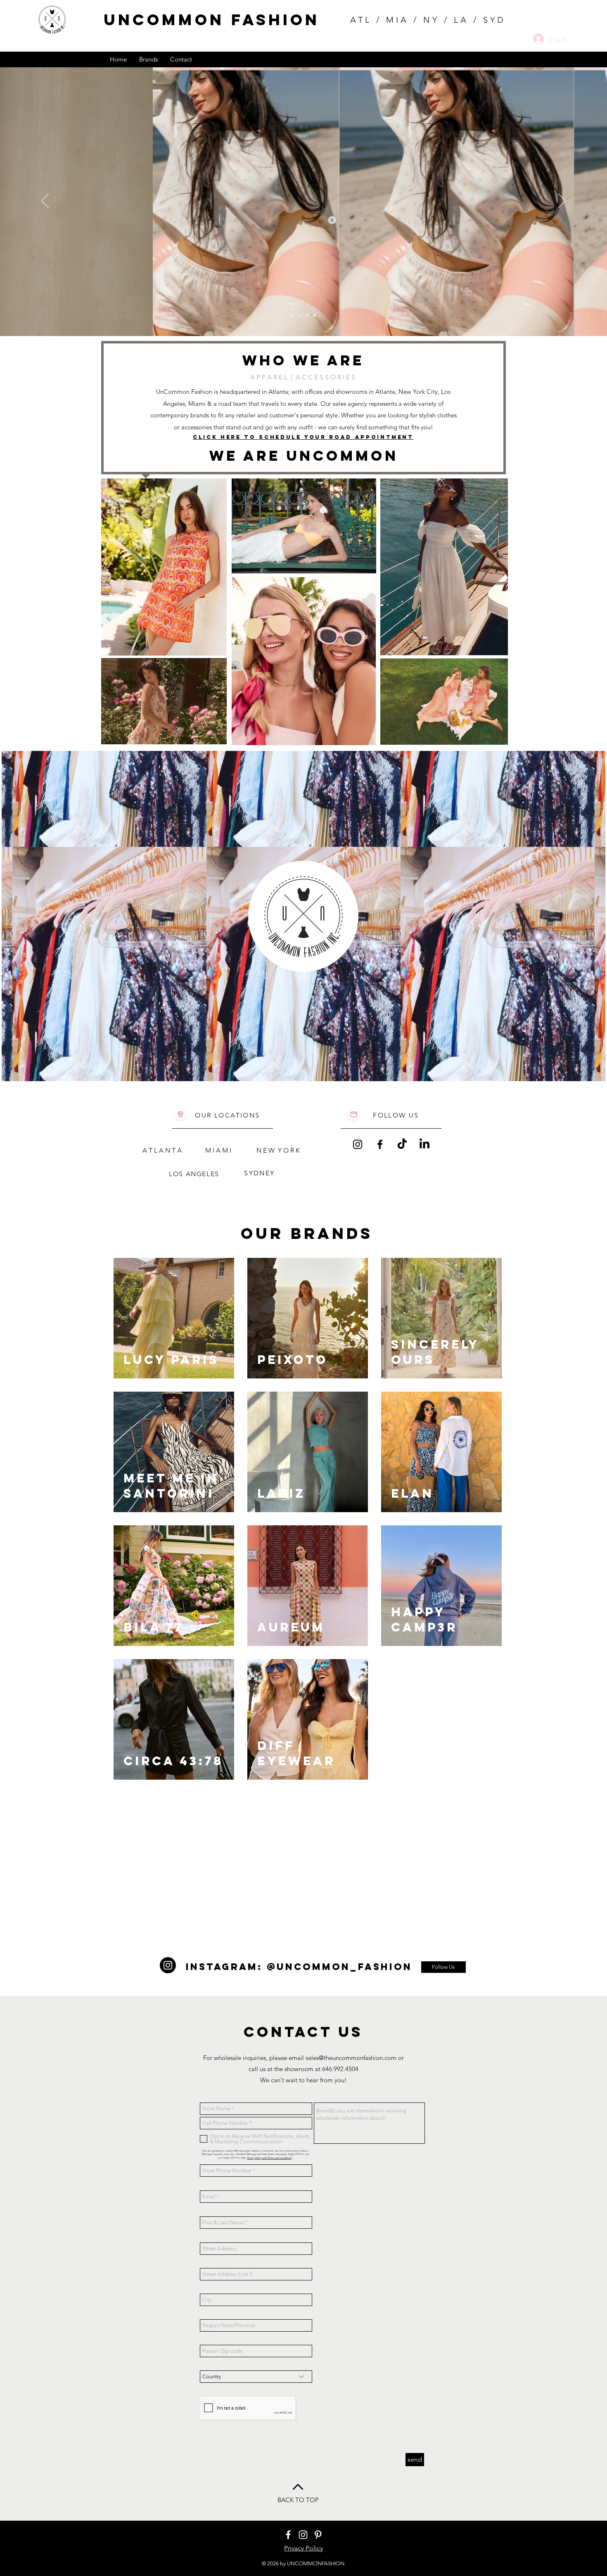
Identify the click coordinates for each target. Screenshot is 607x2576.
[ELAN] (307, 315)
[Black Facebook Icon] (380, 1144)
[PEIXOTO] (292, 315)
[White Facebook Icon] (288, 2535)
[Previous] (45, 201)
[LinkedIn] (424, 1144)
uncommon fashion (212, 20)
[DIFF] (315, 315)
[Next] (562, 201)
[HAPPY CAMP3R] (300, 315)
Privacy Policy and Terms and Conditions (269, 2158)
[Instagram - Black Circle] (168, 1965)
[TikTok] (402, 1144)
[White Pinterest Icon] (318, 2535)
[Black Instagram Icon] (358, 1144)
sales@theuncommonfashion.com (351, 2058)
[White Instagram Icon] (303, 2535)
